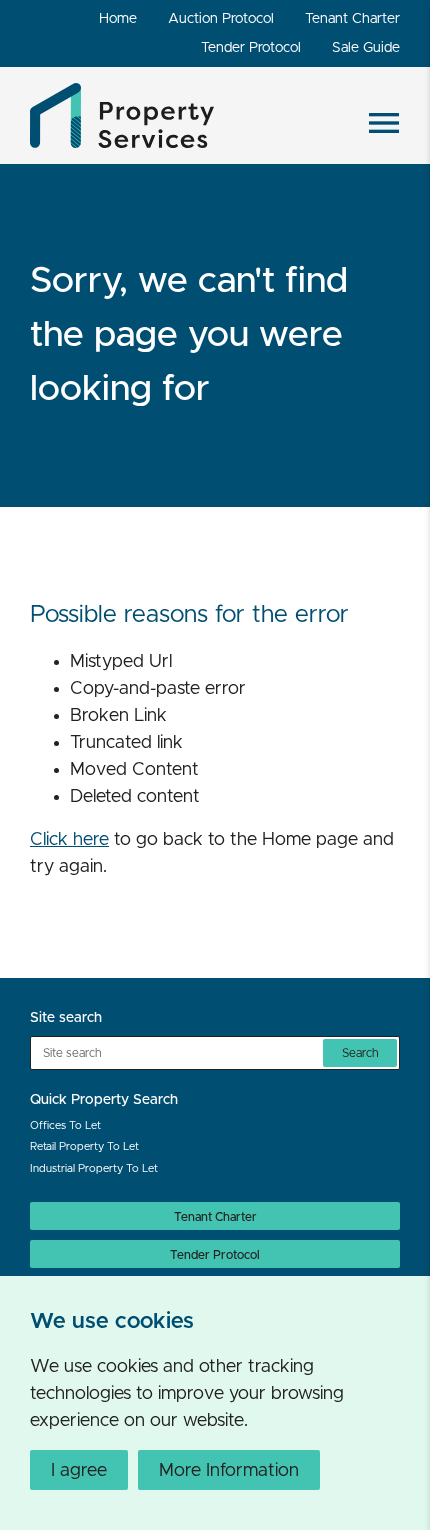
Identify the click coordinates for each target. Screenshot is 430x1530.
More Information (229, 1471)
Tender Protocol (251, 48)
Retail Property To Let (84, 1146)
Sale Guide (366, 48)
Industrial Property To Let (94, 1168)
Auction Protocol (221, 19)
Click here (69, 840)
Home (118, 19)
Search (360, 1053)
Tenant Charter (352, 19)
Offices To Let (65, 1125)
